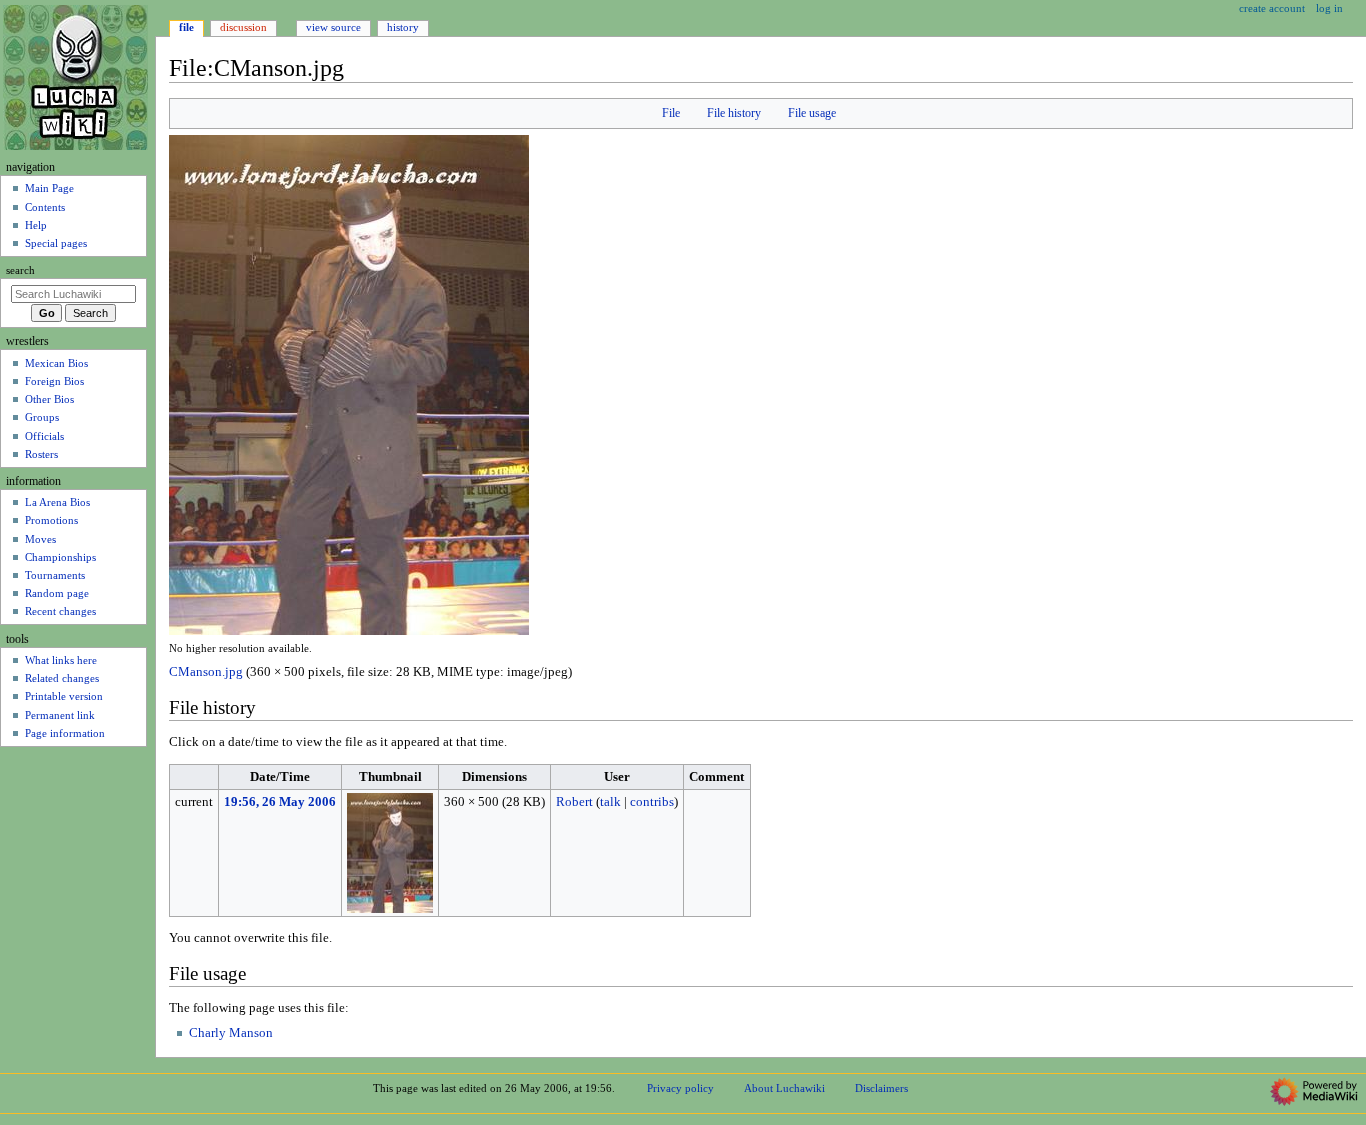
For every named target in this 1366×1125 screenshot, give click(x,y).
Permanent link (60, 715)
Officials (44, 436)
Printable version (64, 696)
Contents (45, 207)
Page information (65, 733)
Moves (40, 539)
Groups (42, 417)
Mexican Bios (56, 363)
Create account (1272, 8)
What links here (61, 660)
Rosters (41, 454)
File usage (812, 113)
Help (36, 225)
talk (610, 802)
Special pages (56, 243)
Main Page (49, 188)
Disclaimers (881, 1088)
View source (333, 27)
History (403, 27)
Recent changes (60, 611)
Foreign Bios (54, 381)
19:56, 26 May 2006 (280, 802)
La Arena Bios (57, 502)
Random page (57, 593)
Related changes (62, 678)
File (671, 113)
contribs (652, 802)
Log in (1329, 8)
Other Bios (49, 399)
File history (734, 113)
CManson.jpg (206, 672)
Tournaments (55, 575)
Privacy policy (680, 1088)
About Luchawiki (784, 1088)
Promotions (51, 520)
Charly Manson (231, 1033)
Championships (60, 557)
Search (20, 270)
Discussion (243, 27)
